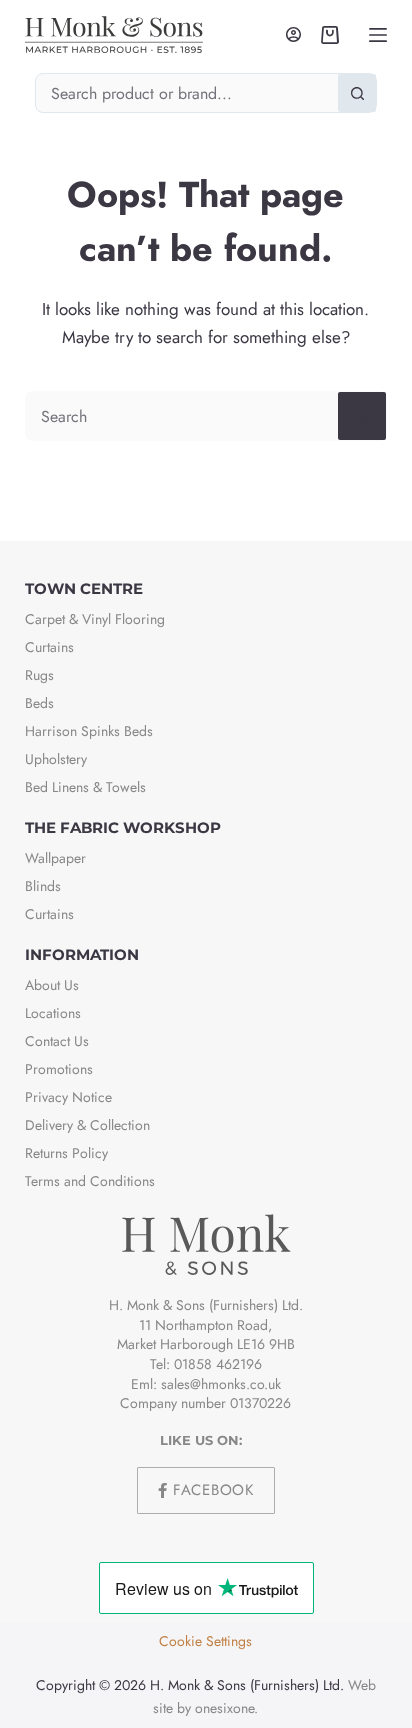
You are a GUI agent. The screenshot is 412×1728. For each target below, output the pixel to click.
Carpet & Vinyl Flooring (95, 619)
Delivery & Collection (87, 1125)
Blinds (43, 886)
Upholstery (56, 759)
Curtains (49, 647)
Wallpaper (55, 858)
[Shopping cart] (330, 35)
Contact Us (57, 1041)
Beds (39, 703)
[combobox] (187, 93)
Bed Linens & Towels (85, 787)
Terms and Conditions (90, 1181)
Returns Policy (66, 1153)
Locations (53, 1013)
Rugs (39, 675)
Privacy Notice (68, 1097)
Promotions (59, 1069)
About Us (52, 985)
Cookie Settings (205, 1641)
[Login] (293, 34)
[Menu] (378, 35)
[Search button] (357, 93)
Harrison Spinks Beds (89, 731)
